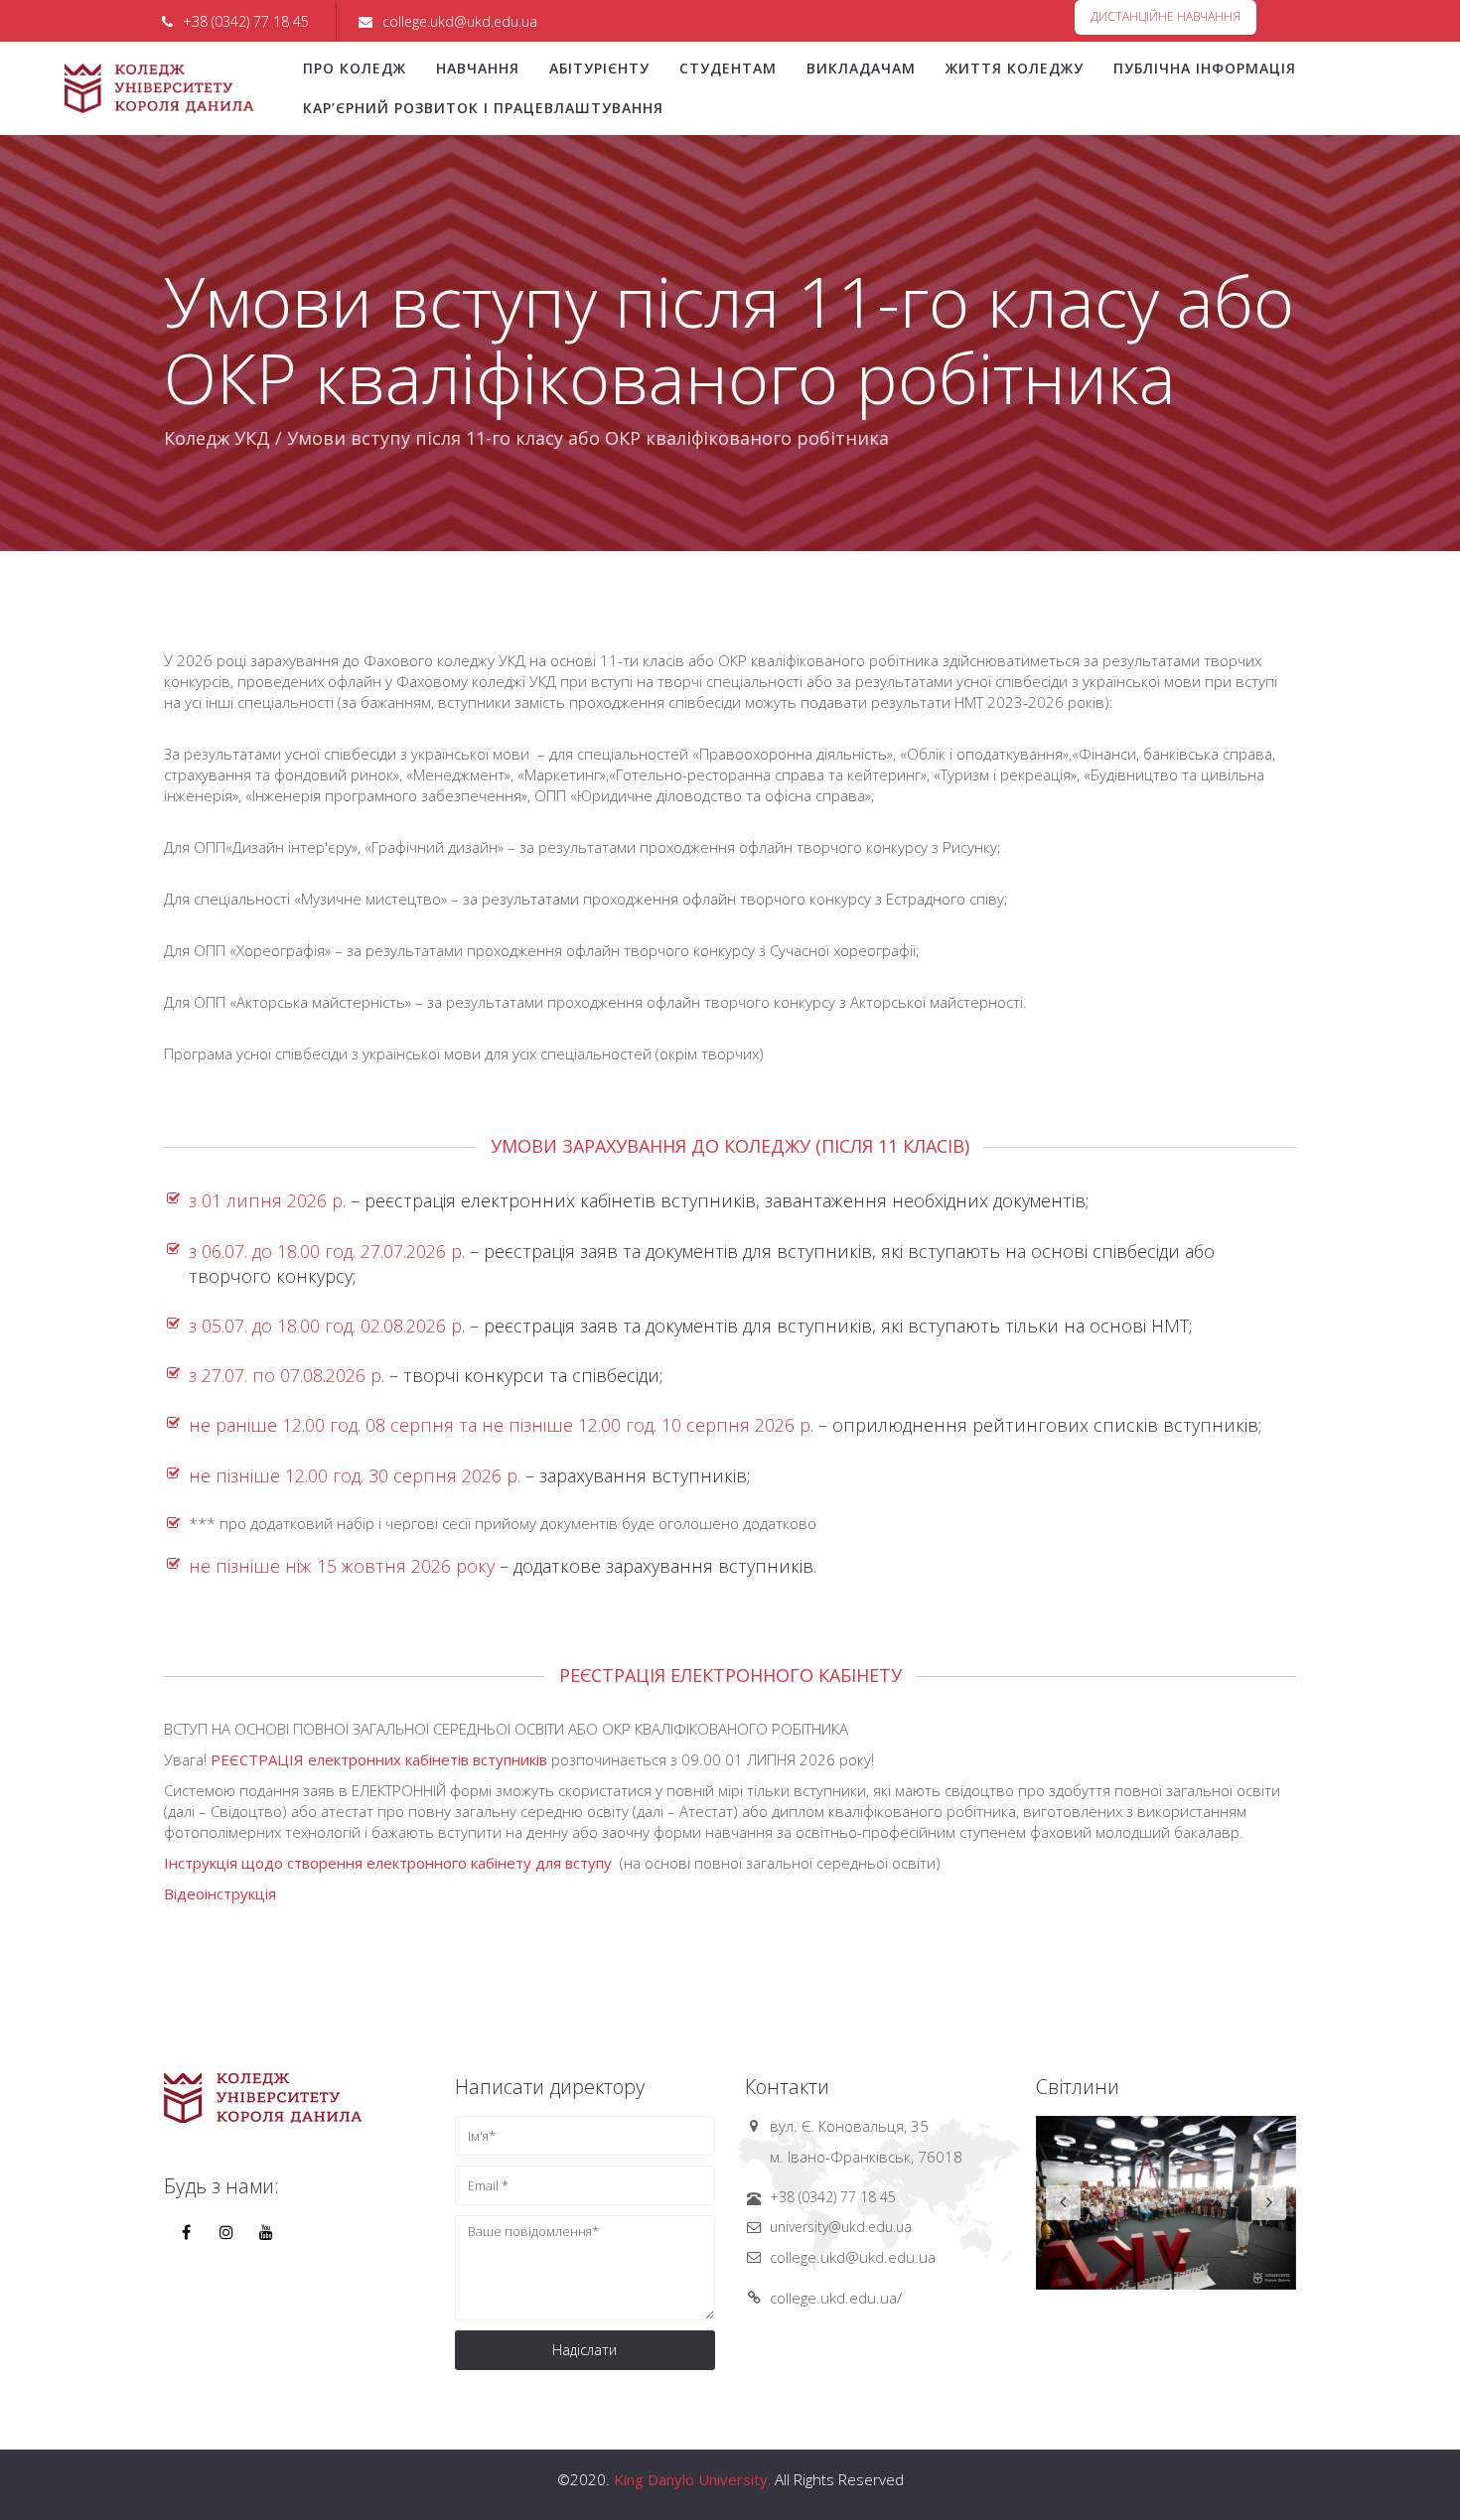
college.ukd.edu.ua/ (836, 2298)
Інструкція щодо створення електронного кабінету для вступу (390, 1863)
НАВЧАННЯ (478, 68)
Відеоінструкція (220, 1893)
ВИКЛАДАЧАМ (861, 68)
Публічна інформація (1205, 68)
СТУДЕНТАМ (728, 68)
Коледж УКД (217, 438)
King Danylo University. (692, 2479)
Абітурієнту (599, 68)
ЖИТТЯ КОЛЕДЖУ (1015, 68)
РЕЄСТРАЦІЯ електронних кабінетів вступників (379, 1759)
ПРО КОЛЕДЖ (355, 68)
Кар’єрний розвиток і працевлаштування (483, 108)
